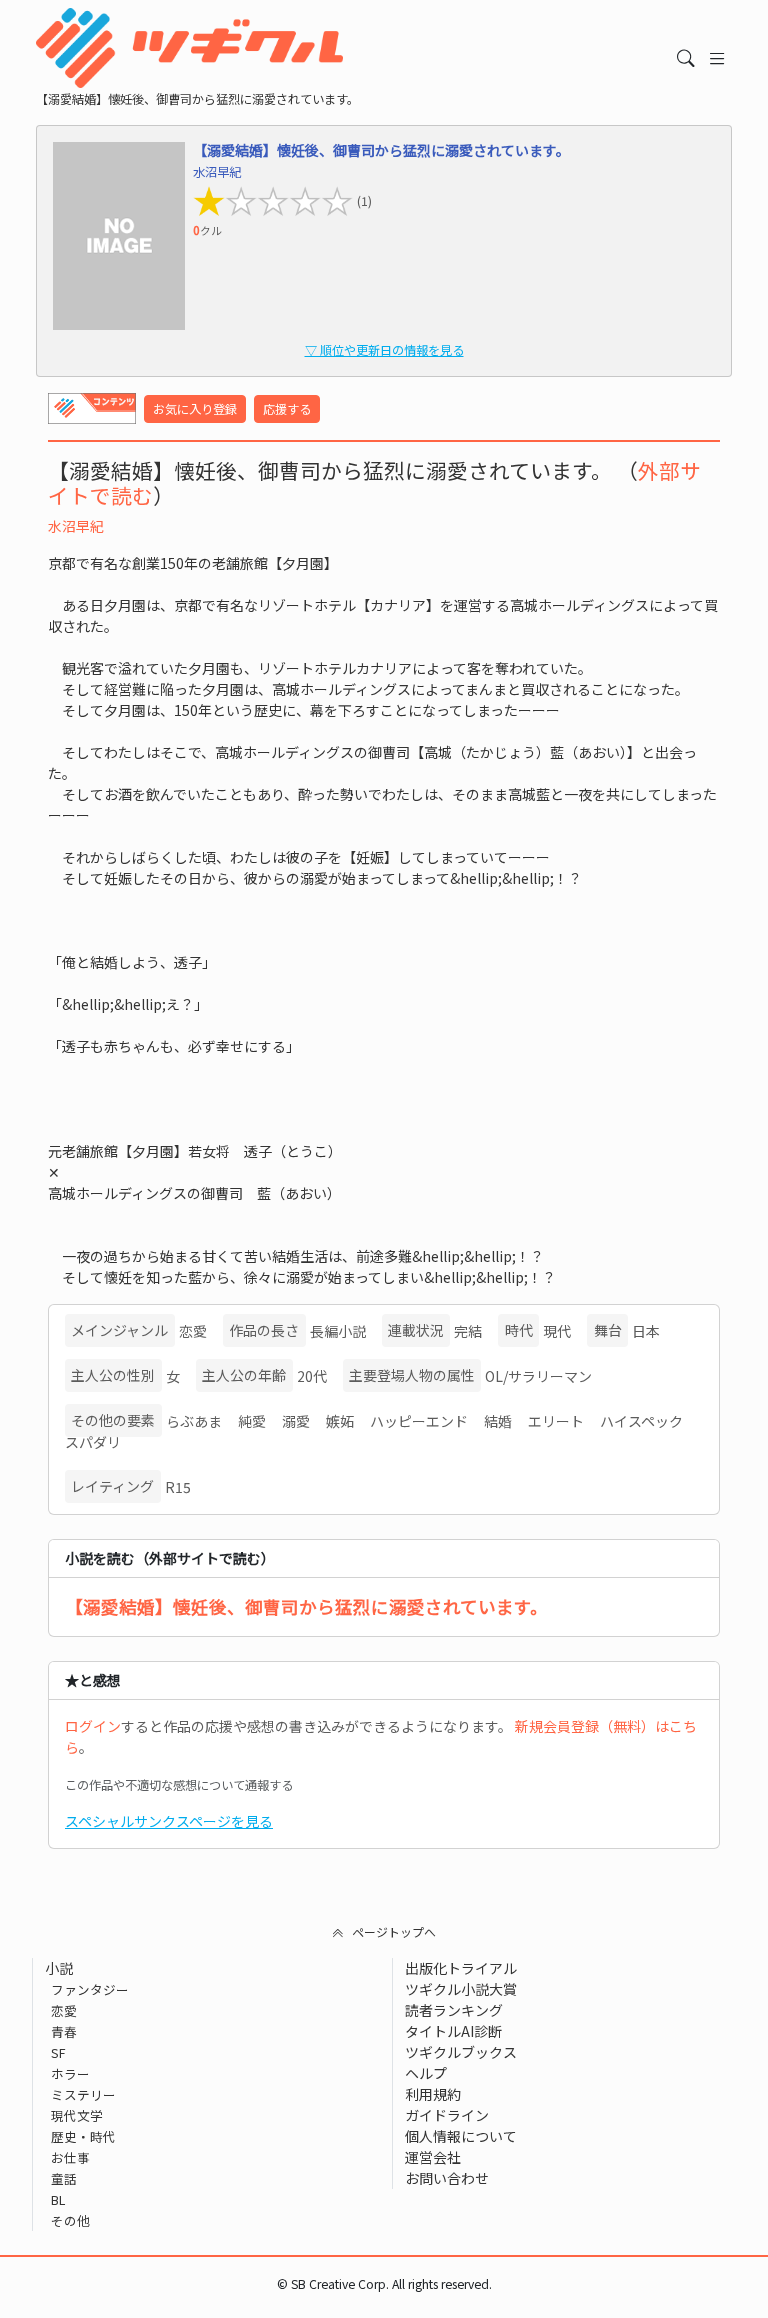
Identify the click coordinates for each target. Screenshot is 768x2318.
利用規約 (433, 2094)
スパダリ (93, 1442)
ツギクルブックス (461, 2052)
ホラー (70, 2073)
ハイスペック (641, 1421)
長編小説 (338, 1331)
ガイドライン (447, 2115)
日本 (646, 1331)
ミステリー (83, 2094)
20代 (312, 1376)
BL (58, 2199)
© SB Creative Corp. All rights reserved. (384, 2284)
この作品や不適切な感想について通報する (179, 1785)
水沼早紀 (76, 526)
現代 (557, 1331)
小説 (59, 1968)
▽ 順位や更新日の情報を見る (384, 350)
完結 (468, 1331)
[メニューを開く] (717, 58)
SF (58, 2052)
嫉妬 (340, 1421)
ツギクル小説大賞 (461, 1989)
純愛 (252, 1421)
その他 (70, 2220)
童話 (64, 2178)
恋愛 (193, 1331)
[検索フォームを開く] (686, 58)
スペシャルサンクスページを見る (169, 1821)
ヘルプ (426, 2073)
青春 (64, 2031)
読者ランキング (454, 2010)
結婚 (498, 1421)
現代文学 (77, 2115)
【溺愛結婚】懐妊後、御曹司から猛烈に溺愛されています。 (306, 1606)
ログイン (93, 1726)
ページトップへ (394, 1931)
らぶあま (194, 1421)
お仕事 (70, 2157)
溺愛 (296, 1421)
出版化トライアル (461, 1968)
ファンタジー (90, 1989)
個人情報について (461, 2136)
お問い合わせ (447, 2178)
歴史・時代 (83, 2136)
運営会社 (433, 2157)
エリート (556, 1421)
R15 (178, 1487)
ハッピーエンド (419, 1421)
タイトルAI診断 (453, 2031)
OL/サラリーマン (538, 1376)
